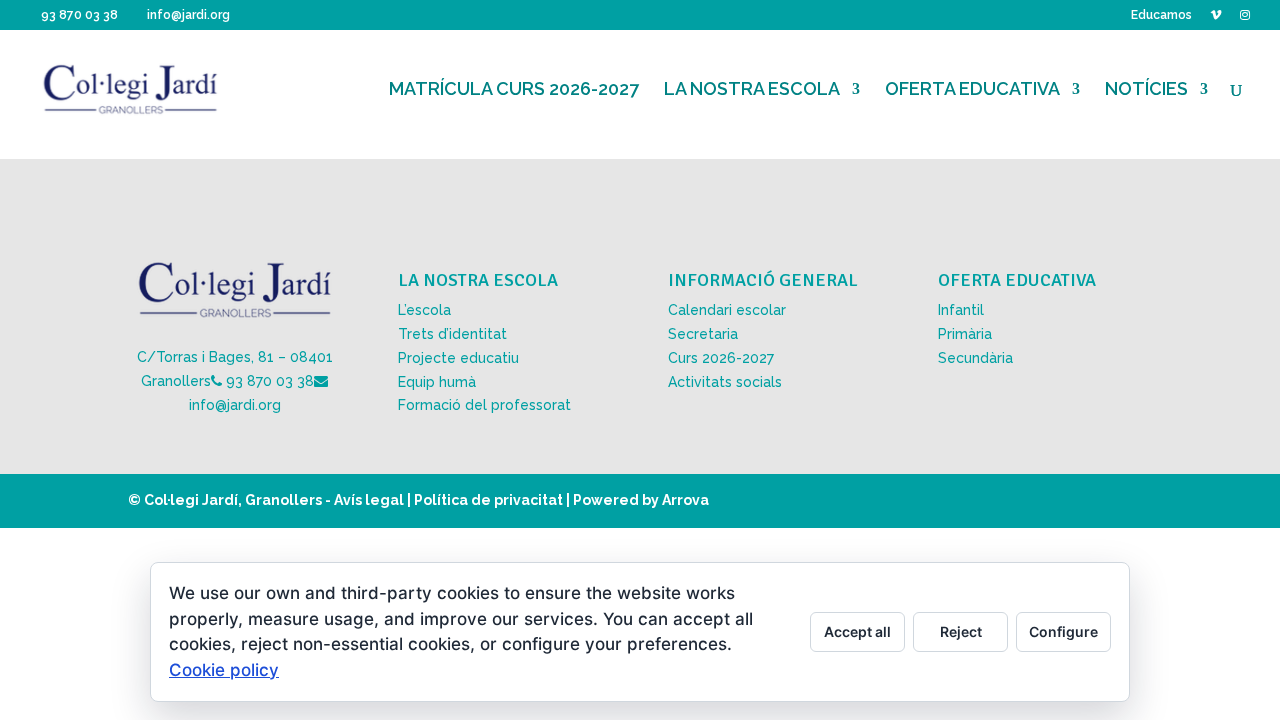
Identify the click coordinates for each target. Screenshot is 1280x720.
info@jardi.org (235, 405)
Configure (1063, 631)
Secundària (975, 358)
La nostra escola (752, 90)
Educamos (1161, 15)
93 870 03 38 (270, 381)
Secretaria (703, 334)
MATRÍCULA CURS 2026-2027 (514, 90)
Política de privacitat (488, 500)
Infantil (961, 310)
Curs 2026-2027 (721, 358)
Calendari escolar (727, 310)
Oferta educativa (972, 90)
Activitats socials (725, 382)
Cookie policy (224, 670)
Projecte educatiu (458, 358)
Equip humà (437, 382)
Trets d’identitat (452, 334)
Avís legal (369, 500)
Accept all (857, 631)
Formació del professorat (484, 405)
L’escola (424, 310)
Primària (965, 334)
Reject (961, 631)
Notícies (1146, 90)
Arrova (685, 500)
